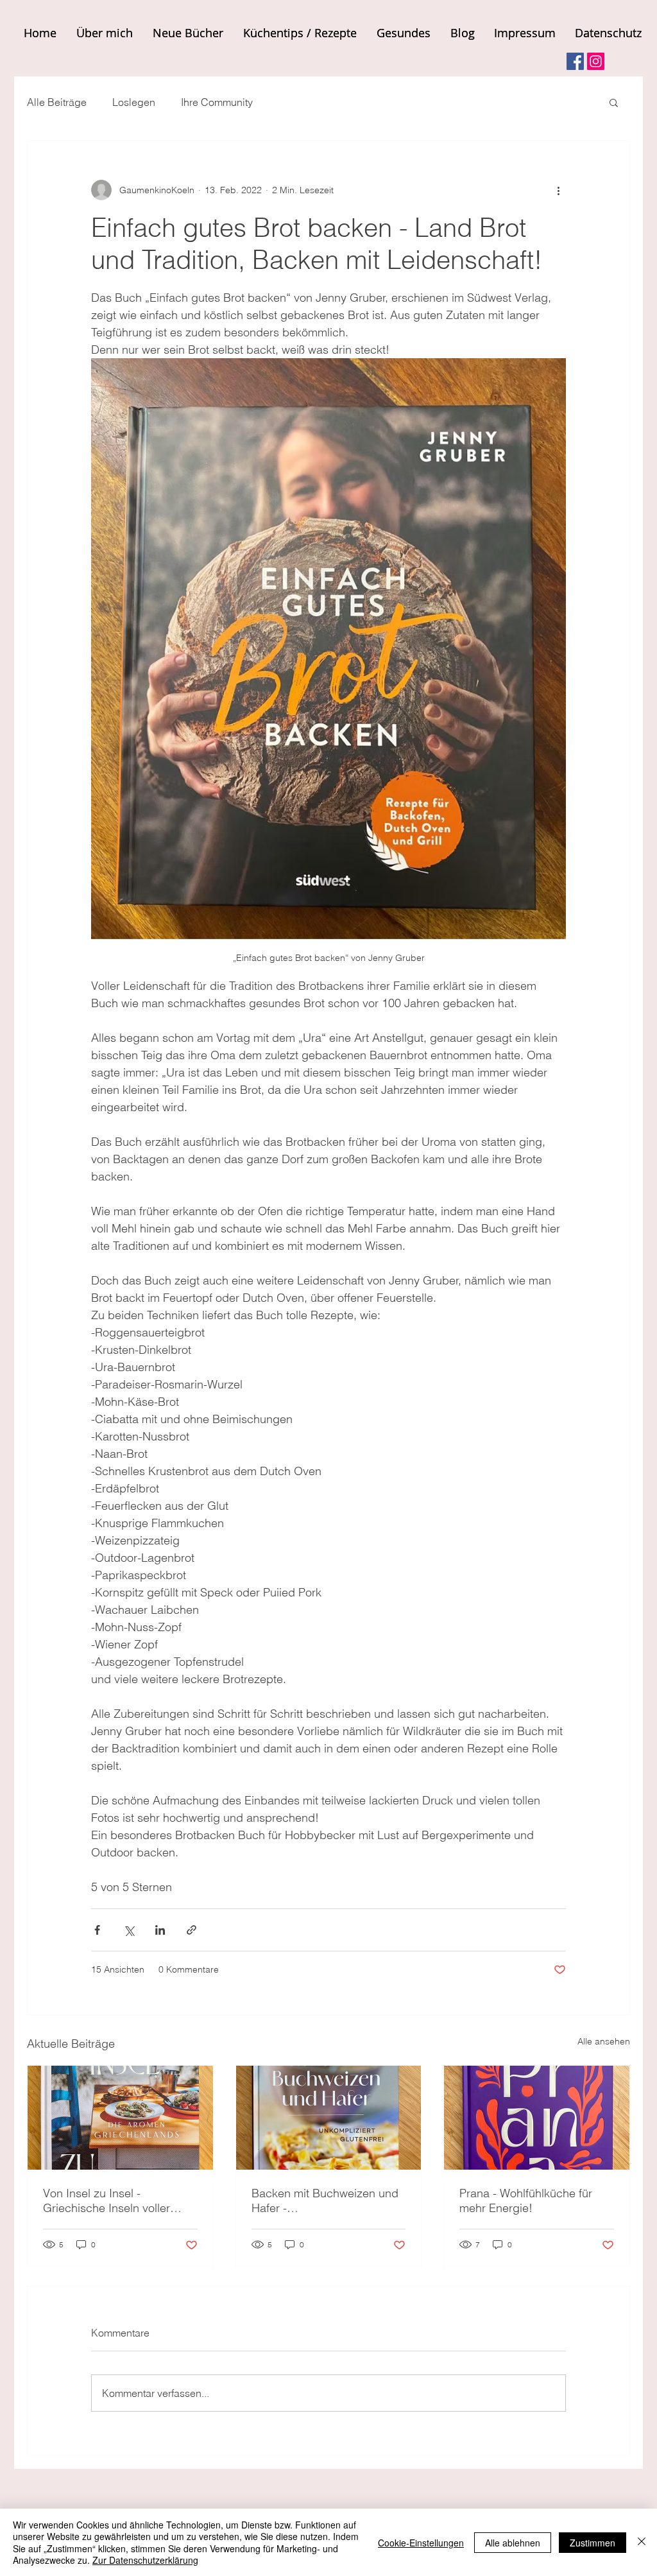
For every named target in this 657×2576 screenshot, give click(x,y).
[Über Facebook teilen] (97, 1930)
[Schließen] (642, 2542)
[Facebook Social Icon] (575, 61)
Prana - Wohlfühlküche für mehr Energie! (526, 2200)
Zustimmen (593, 2543)
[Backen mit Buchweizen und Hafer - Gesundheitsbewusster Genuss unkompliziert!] (329, 2118)
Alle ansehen (604, 2041)
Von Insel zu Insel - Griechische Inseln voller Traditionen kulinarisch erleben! (107, 2200)
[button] (614, 102)
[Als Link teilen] (192, 1930)
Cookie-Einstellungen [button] (421, 2543)
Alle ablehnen (513, 2543)
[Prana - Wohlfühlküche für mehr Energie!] (537, 2118)
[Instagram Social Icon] (596, 61)
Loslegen (134, 102)
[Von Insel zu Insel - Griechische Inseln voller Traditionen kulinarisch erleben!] (120, 2118)
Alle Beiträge (57, 102)
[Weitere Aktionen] (558, 190)
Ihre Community (217, 102)
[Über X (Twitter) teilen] (129, 1930)
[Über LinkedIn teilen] (160, 1930)
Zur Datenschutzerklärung (145, 2560)
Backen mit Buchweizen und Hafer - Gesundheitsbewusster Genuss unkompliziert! (325, 2200)
